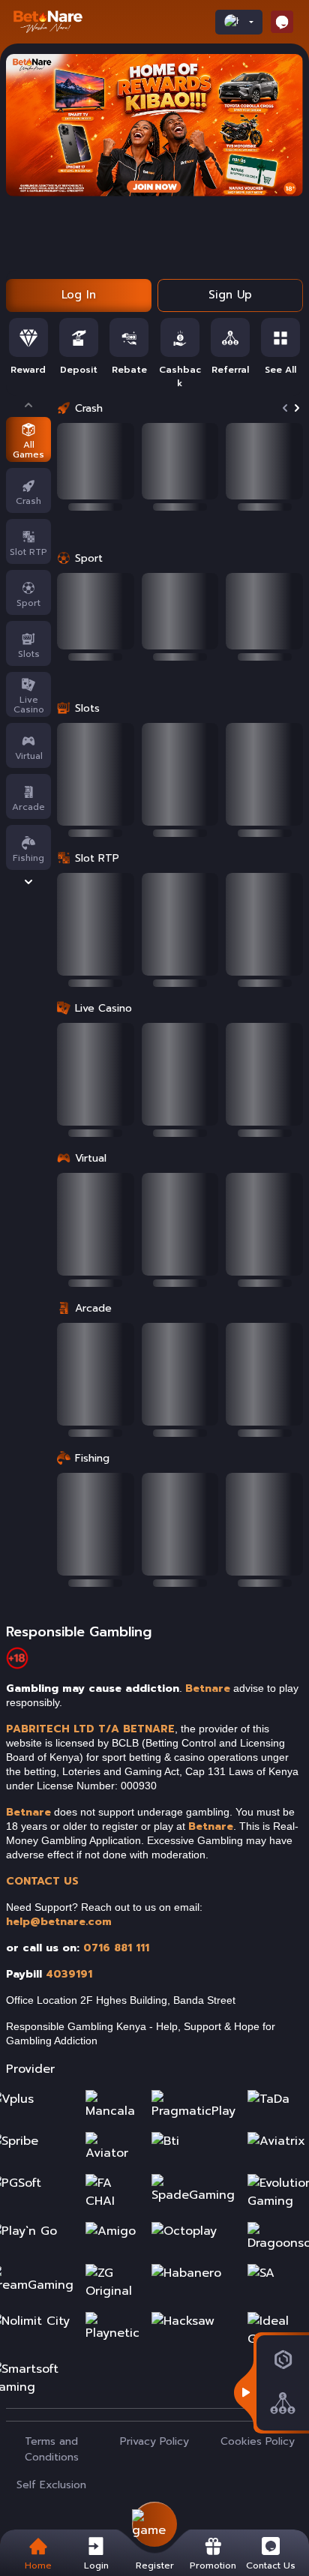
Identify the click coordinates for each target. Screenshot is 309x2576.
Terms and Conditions (52, 2449)
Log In (79, 295)
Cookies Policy (258, 2441)
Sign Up (230, 295)
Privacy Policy (154, 2441)
